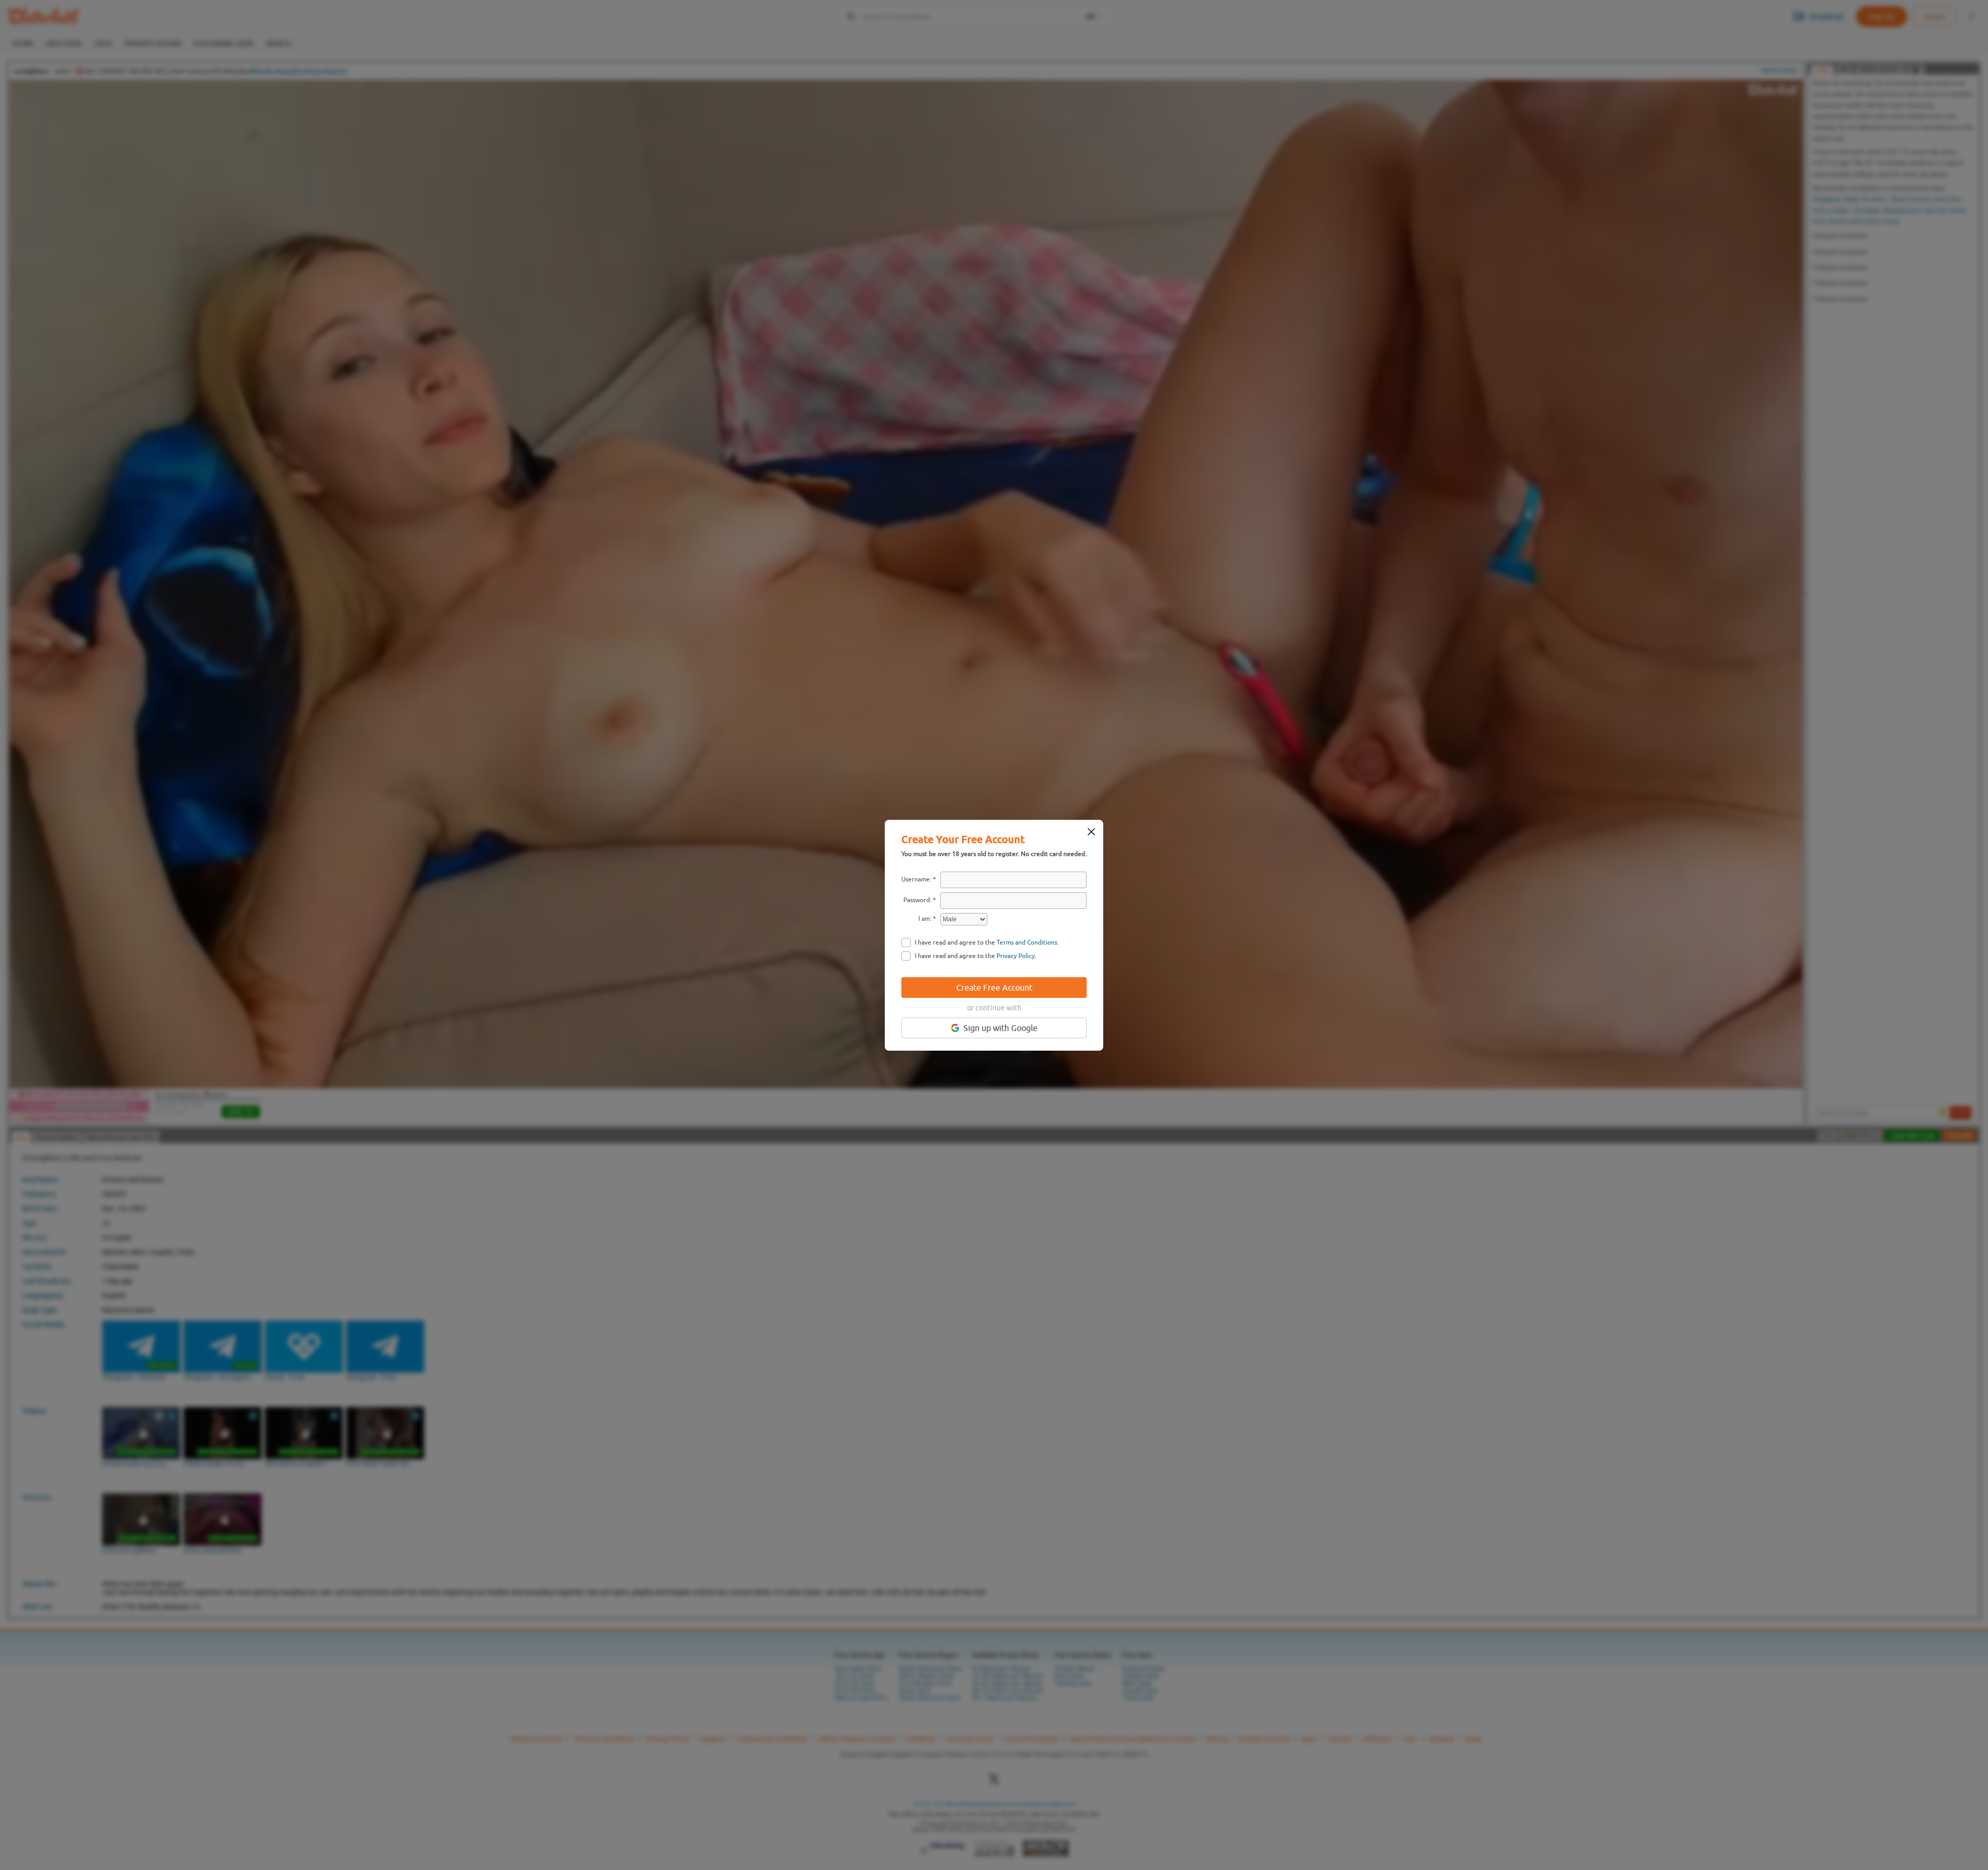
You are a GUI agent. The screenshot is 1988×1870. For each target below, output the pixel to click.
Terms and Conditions (1027, 943)
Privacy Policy (1016, 956)
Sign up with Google (1000, 1028)
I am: (925, 919)
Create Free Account (994, 988)
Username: (916, 879)
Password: (917, 900)
